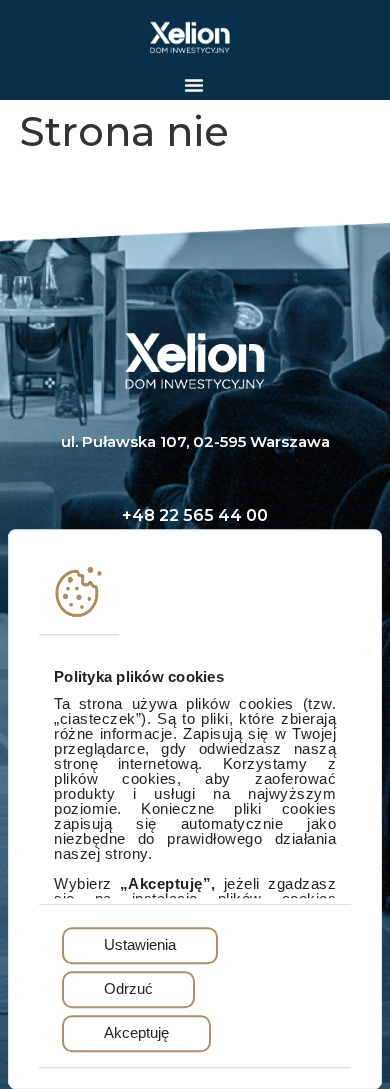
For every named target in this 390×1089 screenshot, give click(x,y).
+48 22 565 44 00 (195, 515)
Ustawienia (140, 945)
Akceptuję (136, 1033)
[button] (194, 85)
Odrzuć (128, 989)
